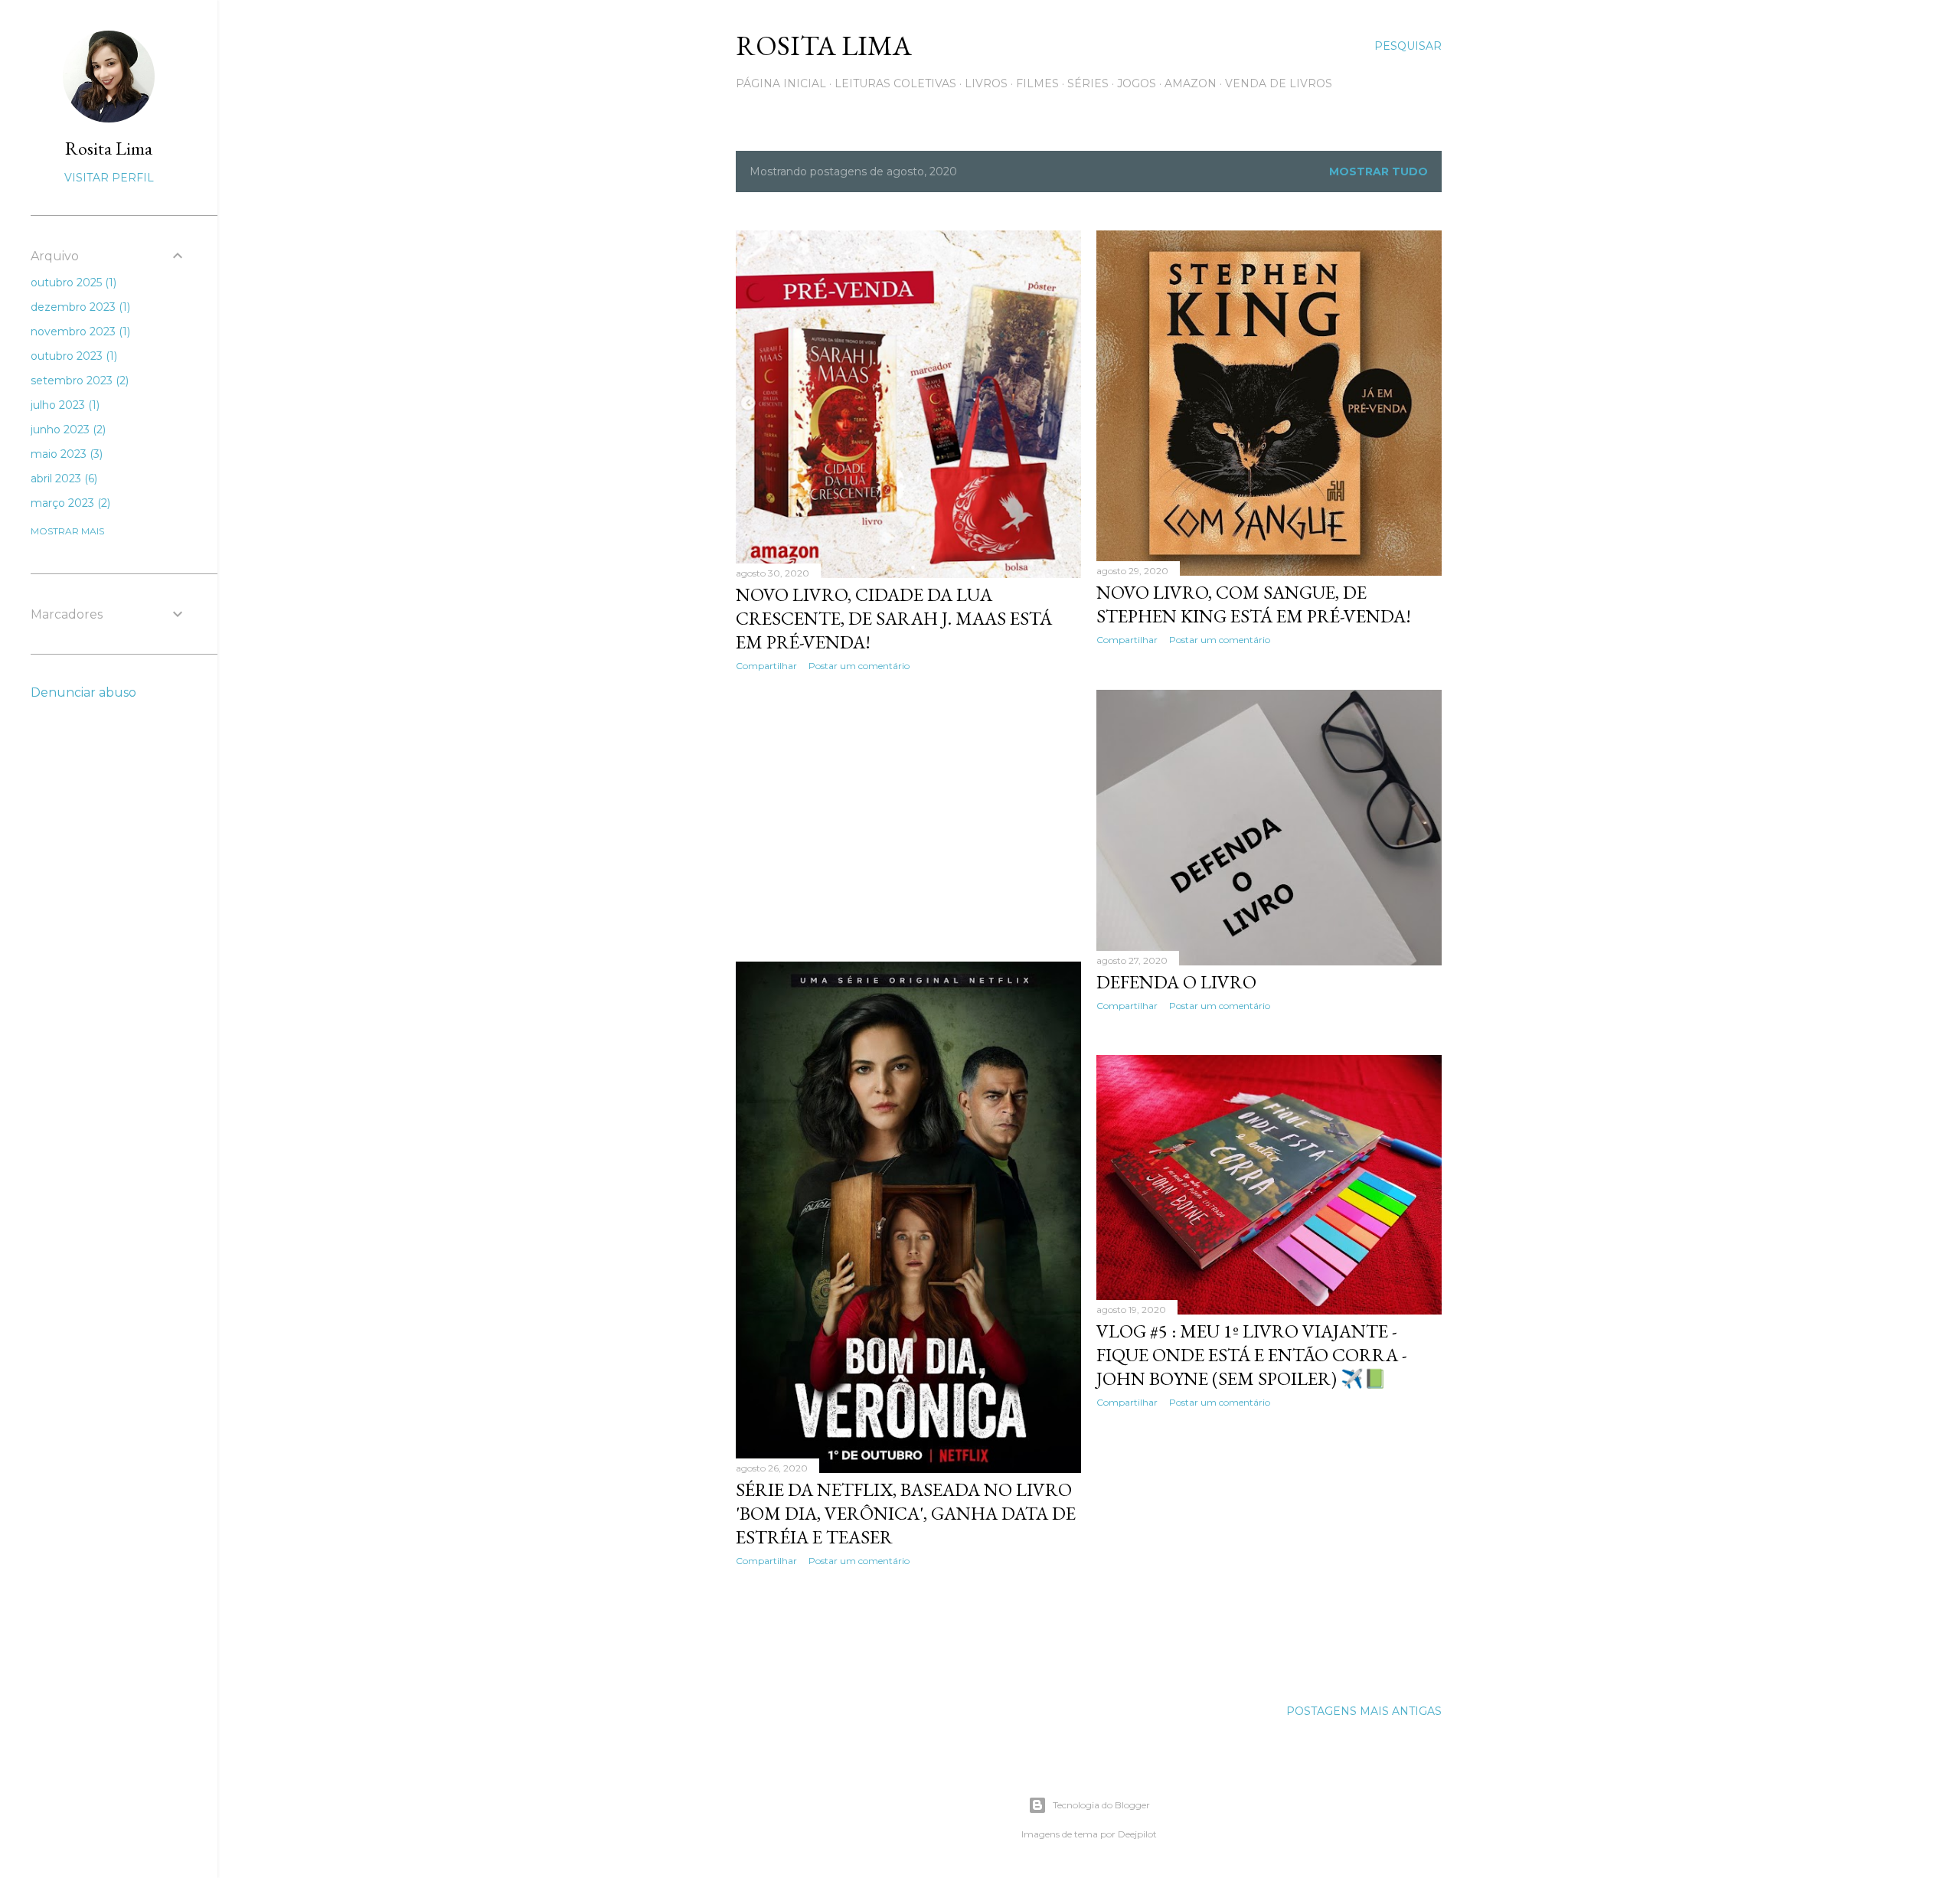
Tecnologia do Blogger (1101, 1805)
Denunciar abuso (83, 692)
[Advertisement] (908, 817)
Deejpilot (1137, 1834)
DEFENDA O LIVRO (1176, 982)
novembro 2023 (79, 332)
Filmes (1037, 83)
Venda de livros (1279, 83)
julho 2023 (64, 405)
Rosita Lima (824, 46)
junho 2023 (67, 429)
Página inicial (781, 83)
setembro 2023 (78, 380)
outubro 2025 (72, 283)
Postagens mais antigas (1364, 1711)
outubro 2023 (72, 356)
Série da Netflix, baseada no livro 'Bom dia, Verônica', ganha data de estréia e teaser (906, 1513)
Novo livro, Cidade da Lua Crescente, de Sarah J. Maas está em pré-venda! (894, 618)
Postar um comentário (859, 666)
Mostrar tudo (1379, 171)
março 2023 (69, 503)
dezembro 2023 (79, 307)
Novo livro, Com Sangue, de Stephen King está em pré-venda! (1254, 604)
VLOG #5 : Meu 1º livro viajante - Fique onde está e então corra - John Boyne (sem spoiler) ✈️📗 (1252, 1355)
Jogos (1137, 83)
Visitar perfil (109, 178)
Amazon (1191, 83)
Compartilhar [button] (766, 666)
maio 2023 (65, 454)
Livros (986, 83)
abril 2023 (62, 478)
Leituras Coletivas (895, 83)
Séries (1088, 83)
